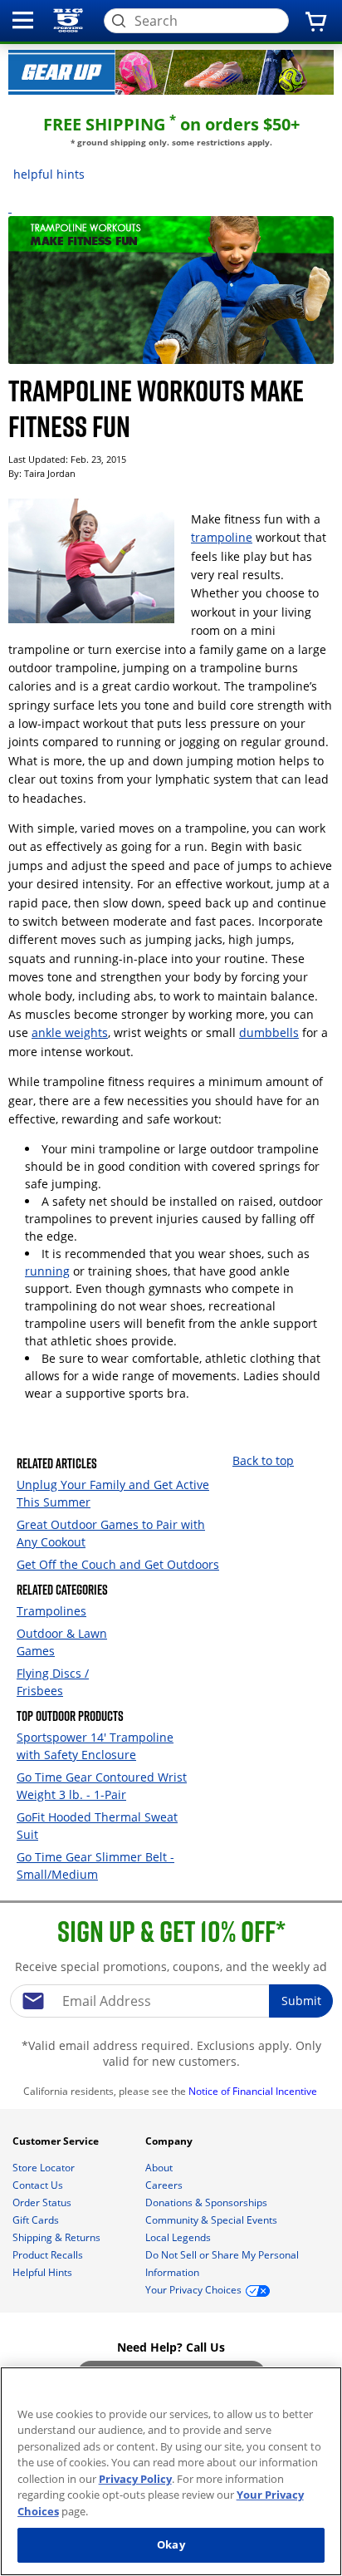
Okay (171, 2544)
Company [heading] (170, 2141)
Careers (165, 2185)
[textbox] (171, 2001)
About (160, 2168)
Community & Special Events (213, 2220)
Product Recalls (49, 2255)
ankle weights (70, 1032)
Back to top (263, 1460)
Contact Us (39, 2185)
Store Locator (45, 2168)
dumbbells (269, 1032)
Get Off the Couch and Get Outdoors (118, 1564)
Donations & (206, 2202)
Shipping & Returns (58, 2237)
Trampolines (51, 1611)
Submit (301, 2001)
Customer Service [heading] (57, 2141)
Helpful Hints (44, 2272)
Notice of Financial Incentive (254, 2091)
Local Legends (179, 2237)
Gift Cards (37, 2220)
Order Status (43, 2202)
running (47, 1271)
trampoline (222, 537)
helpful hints (49, 174)
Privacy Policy (135, 2479)
